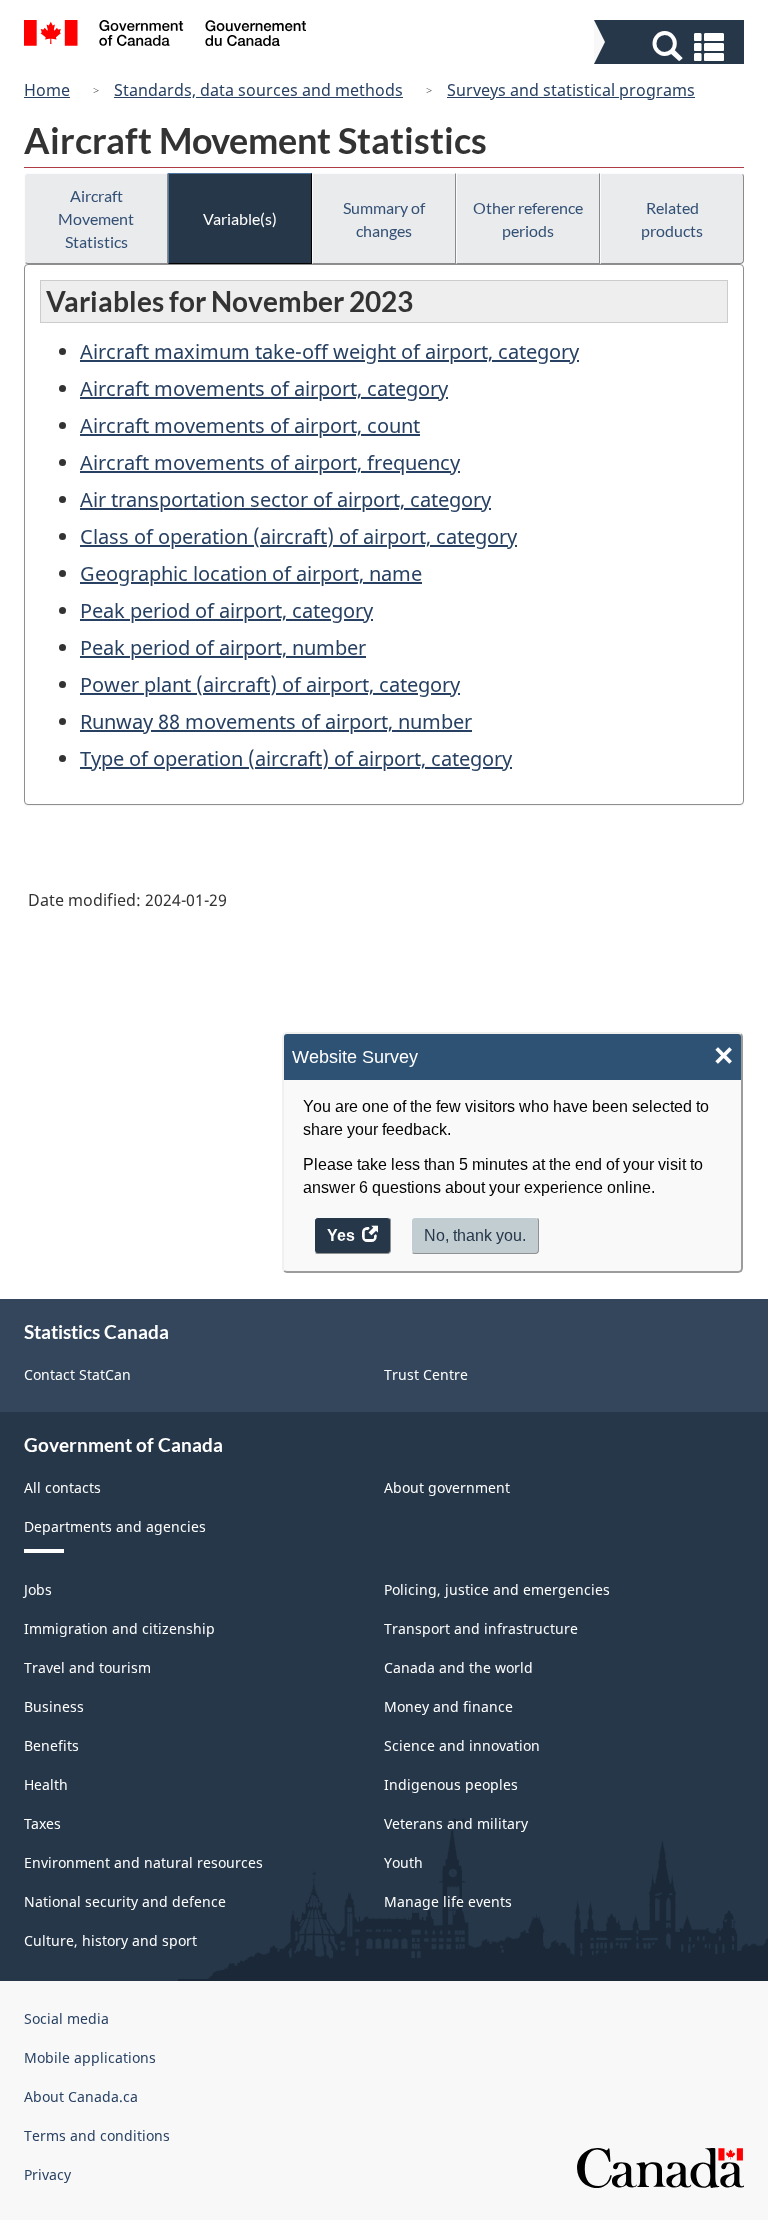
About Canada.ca (81, 2096)
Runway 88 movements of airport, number (276, 721)
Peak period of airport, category (226, 610)
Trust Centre (426, 1374)
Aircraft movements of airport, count (250, 425)
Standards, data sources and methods (258, 90)
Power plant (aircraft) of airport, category (270, 684)
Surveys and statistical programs (571, 90)
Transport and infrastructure (481, 1628)
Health (46, 1784)
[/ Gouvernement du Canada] (165, 36)
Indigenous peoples (451, 1784)
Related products (672, 219)
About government (447, 1487)
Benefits (51, 1745)
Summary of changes (384, 219)
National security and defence (125, 1901)
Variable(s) (240, 218)
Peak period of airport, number (223, 647)
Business (54, 1706)
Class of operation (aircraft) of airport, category (298, 536)
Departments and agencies (115, 1526)
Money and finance (448, 1706)
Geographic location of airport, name (251, 573)
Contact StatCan (77, 1374)
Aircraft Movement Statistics (96, 218)
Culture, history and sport (110, 1940)
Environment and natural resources (143, 1862)
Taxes (42, 1823)
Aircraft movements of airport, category (264, 388)
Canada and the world (458, 1667)
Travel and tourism (87, 1667)
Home (47, 90)
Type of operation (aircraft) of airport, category (296, 758)
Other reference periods (528, 219)
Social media (66, 2018)
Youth (403, 1862)
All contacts (62, 1487)
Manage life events (448, 1901)
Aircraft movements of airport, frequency (270, 462)
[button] (671, 46)
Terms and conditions (97, 2135)
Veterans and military (456, 1823)
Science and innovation (462, 1745)
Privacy (47, 2174)
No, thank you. (475, 1235)
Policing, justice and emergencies (497, 1589)
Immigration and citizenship (119, 1628)
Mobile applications (90, 2057)
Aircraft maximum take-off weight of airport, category (329, 351)
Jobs (38, 1589)
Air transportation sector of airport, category (285, 499)
